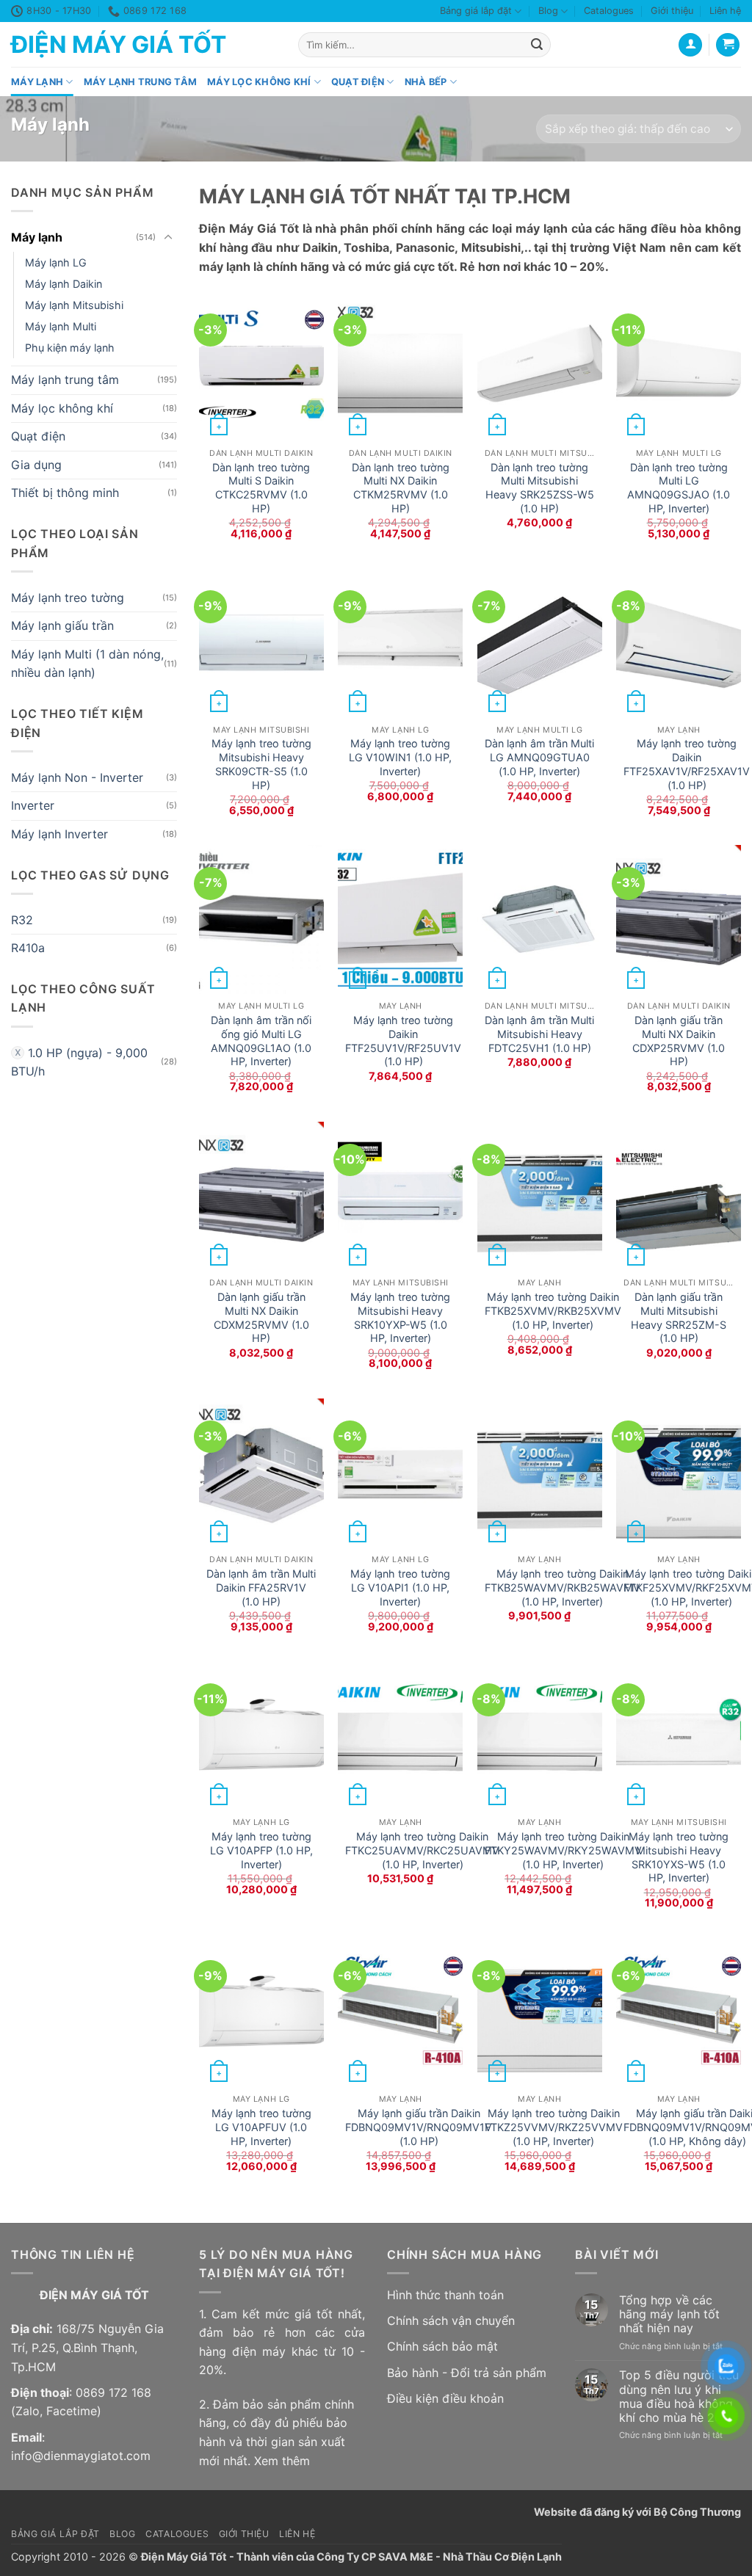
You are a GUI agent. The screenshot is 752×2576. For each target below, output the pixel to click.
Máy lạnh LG (56, 262)
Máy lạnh (37, 82)
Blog (548, 11)
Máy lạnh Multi (61, 326)
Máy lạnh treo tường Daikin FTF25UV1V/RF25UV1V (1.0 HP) (403, 1041)
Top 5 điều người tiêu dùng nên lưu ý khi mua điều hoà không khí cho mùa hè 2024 (679, 2397)
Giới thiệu (672, 11)
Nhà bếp (426, 82)
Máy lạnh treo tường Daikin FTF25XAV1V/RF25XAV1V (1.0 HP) (687, 764)
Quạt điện (358, 82)
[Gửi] (537, 45)
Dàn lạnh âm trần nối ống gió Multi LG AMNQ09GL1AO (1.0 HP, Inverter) (261, 1041)
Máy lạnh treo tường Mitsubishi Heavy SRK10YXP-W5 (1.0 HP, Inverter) (400, 1317)
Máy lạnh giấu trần (62, 626)
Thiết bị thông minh (65, 493)
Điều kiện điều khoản (445, 2398)
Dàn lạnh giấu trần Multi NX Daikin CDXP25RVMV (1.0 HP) (679, 1041)
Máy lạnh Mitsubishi (74, 305)
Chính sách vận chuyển (451, 2321)
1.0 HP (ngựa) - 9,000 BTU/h (79, 1062)
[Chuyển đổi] (168, 238)
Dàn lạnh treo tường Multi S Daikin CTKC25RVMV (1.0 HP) (261, 488)
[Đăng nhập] (690, 45)
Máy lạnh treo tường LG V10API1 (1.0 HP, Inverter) (400, 1587)
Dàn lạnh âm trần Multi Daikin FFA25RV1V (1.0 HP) (261, 1587)
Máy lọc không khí (259, 82)
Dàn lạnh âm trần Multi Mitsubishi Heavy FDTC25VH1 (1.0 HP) (539, 1034)
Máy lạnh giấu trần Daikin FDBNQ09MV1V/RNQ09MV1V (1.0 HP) (419, 2127)
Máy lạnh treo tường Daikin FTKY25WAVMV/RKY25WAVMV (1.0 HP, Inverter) (563, 1850)
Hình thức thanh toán (445, 2295)
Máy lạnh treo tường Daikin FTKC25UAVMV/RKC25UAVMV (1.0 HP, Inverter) (422, 1850)
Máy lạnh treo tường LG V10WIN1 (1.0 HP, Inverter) (400, 757)
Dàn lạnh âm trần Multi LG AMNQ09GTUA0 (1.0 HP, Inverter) (539, 757)
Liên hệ (725, 11)
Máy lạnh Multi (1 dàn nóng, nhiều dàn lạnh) (87, 664)
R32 (22, 920)
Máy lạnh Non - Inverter (77, 777)
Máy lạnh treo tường (68, 598)
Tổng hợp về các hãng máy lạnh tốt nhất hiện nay (669, 2314)
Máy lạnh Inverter (59, 834)
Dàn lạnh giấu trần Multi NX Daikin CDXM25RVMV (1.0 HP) (261, 1317)
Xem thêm (282, 2461)
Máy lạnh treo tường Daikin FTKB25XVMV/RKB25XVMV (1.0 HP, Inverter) (553, 1310)
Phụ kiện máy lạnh (70, 348)
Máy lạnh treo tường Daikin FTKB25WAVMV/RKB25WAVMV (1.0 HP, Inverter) (563, 1587)
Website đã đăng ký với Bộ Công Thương (637, 2512)
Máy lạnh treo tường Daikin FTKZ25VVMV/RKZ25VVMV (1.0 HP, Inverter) (554, 2127)
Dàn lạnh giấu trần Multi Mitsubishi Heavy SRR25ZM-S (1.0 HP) (679, 1317)
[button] (728, 45)
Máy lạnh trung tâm (141, 82)
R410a (28, 948)
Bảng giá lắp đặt (476, 11)
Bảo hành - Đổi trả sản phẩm (467, 2373)
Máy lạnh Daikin (64, 284)
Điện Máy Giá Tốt (119, 45)
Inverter (33, 806)
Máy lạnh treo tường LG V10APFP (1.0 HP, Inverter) (261, 1850)
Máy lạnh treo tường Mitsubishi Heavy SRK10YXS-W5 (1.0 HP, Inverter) (679, 1857)
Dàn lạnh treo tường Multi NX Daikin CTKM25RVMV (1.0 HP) (401, 488)
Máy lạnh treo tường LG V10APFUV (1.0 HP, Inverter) (261, 2127)
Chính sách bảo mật (442, 2346)
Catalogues (609, 11)
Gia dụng (36, 465)
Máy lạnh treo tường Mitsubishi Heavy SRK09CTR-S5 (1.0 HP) (261, 764)
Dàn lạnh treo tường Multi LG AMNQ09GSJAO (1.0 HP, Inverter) (679, 488)
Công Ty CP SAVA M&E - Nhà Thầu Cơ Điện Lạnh (439, 2557)
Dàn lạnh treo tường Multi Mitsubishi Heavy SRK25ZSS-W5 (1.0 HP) (540, 488)
